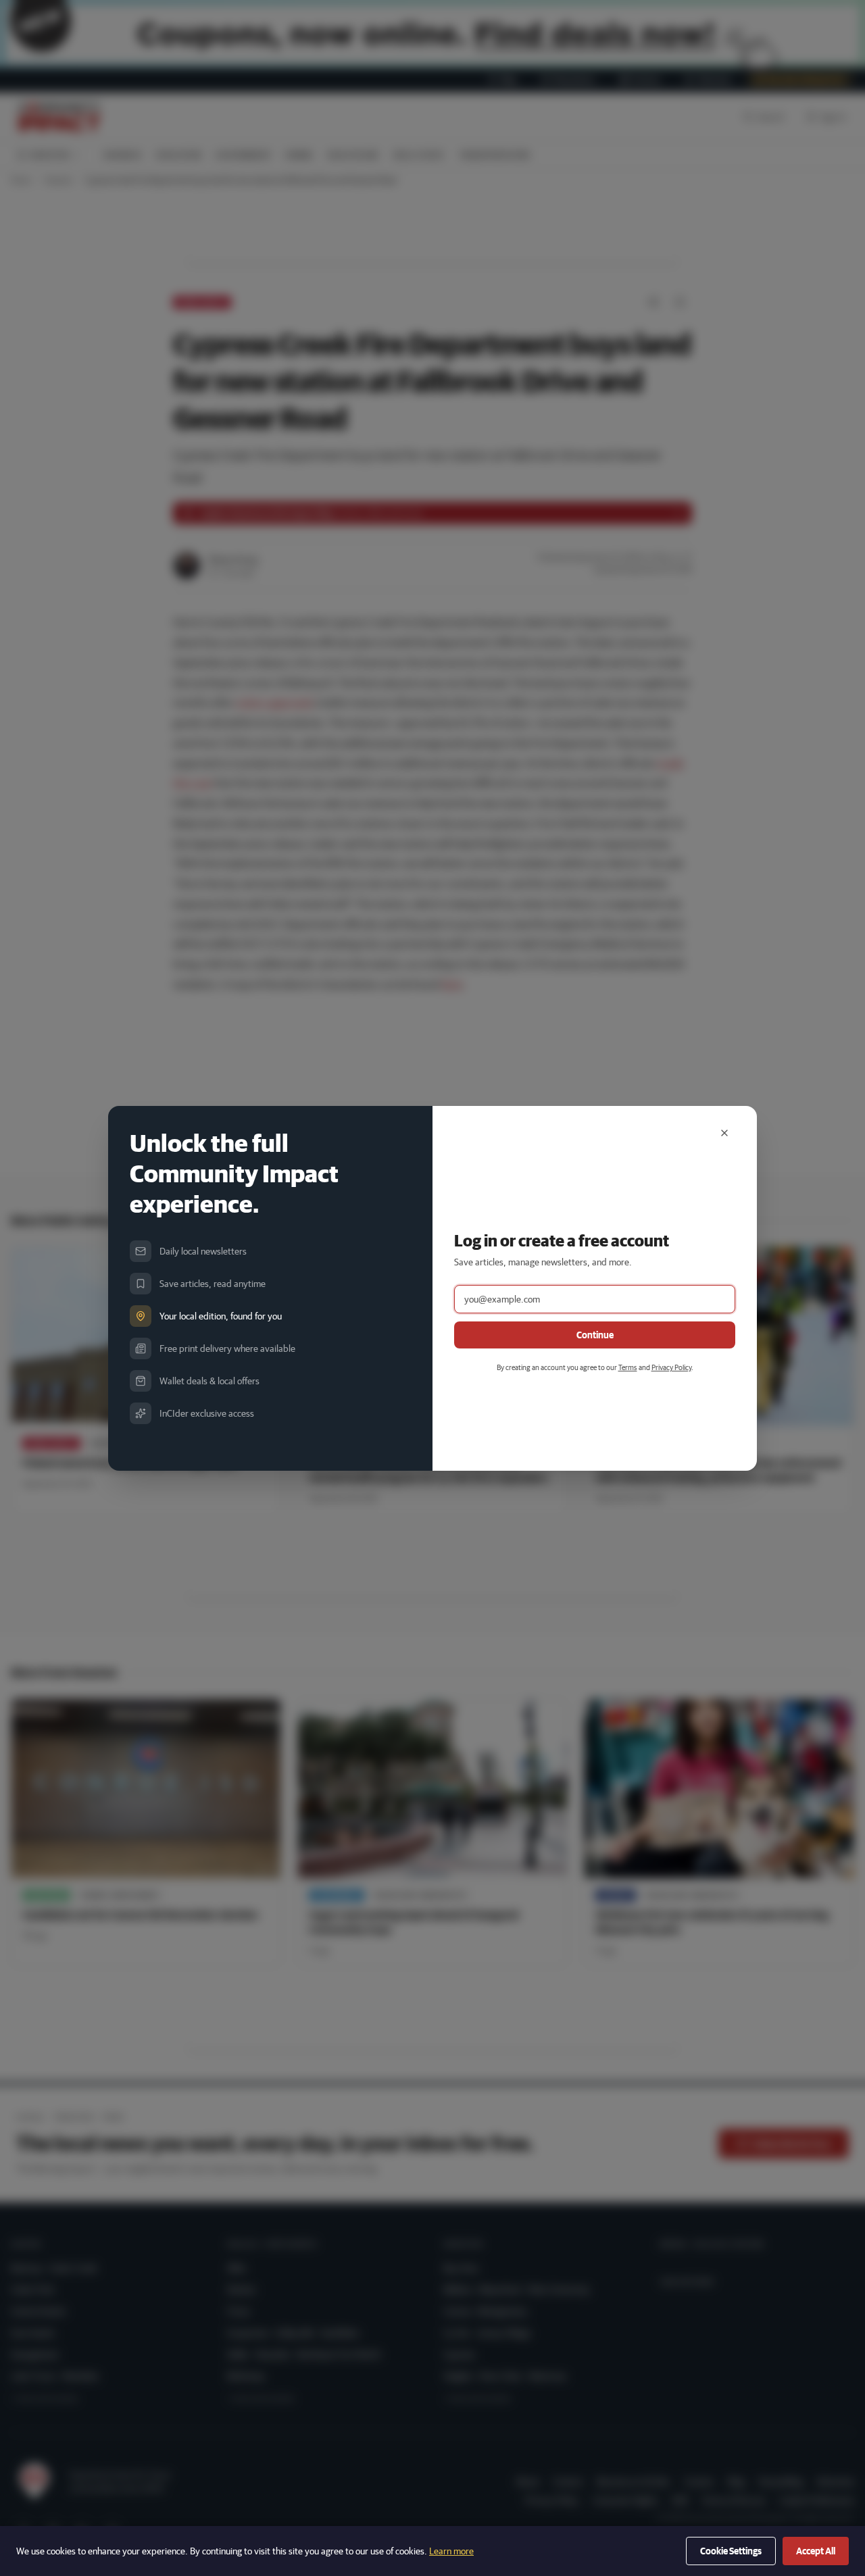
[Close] (724, 1133)
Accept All (816, 2551)
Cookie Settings (731, 2551)
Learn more (451, 2551)
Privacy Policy (671, 1367)
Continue (595, 1335)
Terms (628, 1367)
